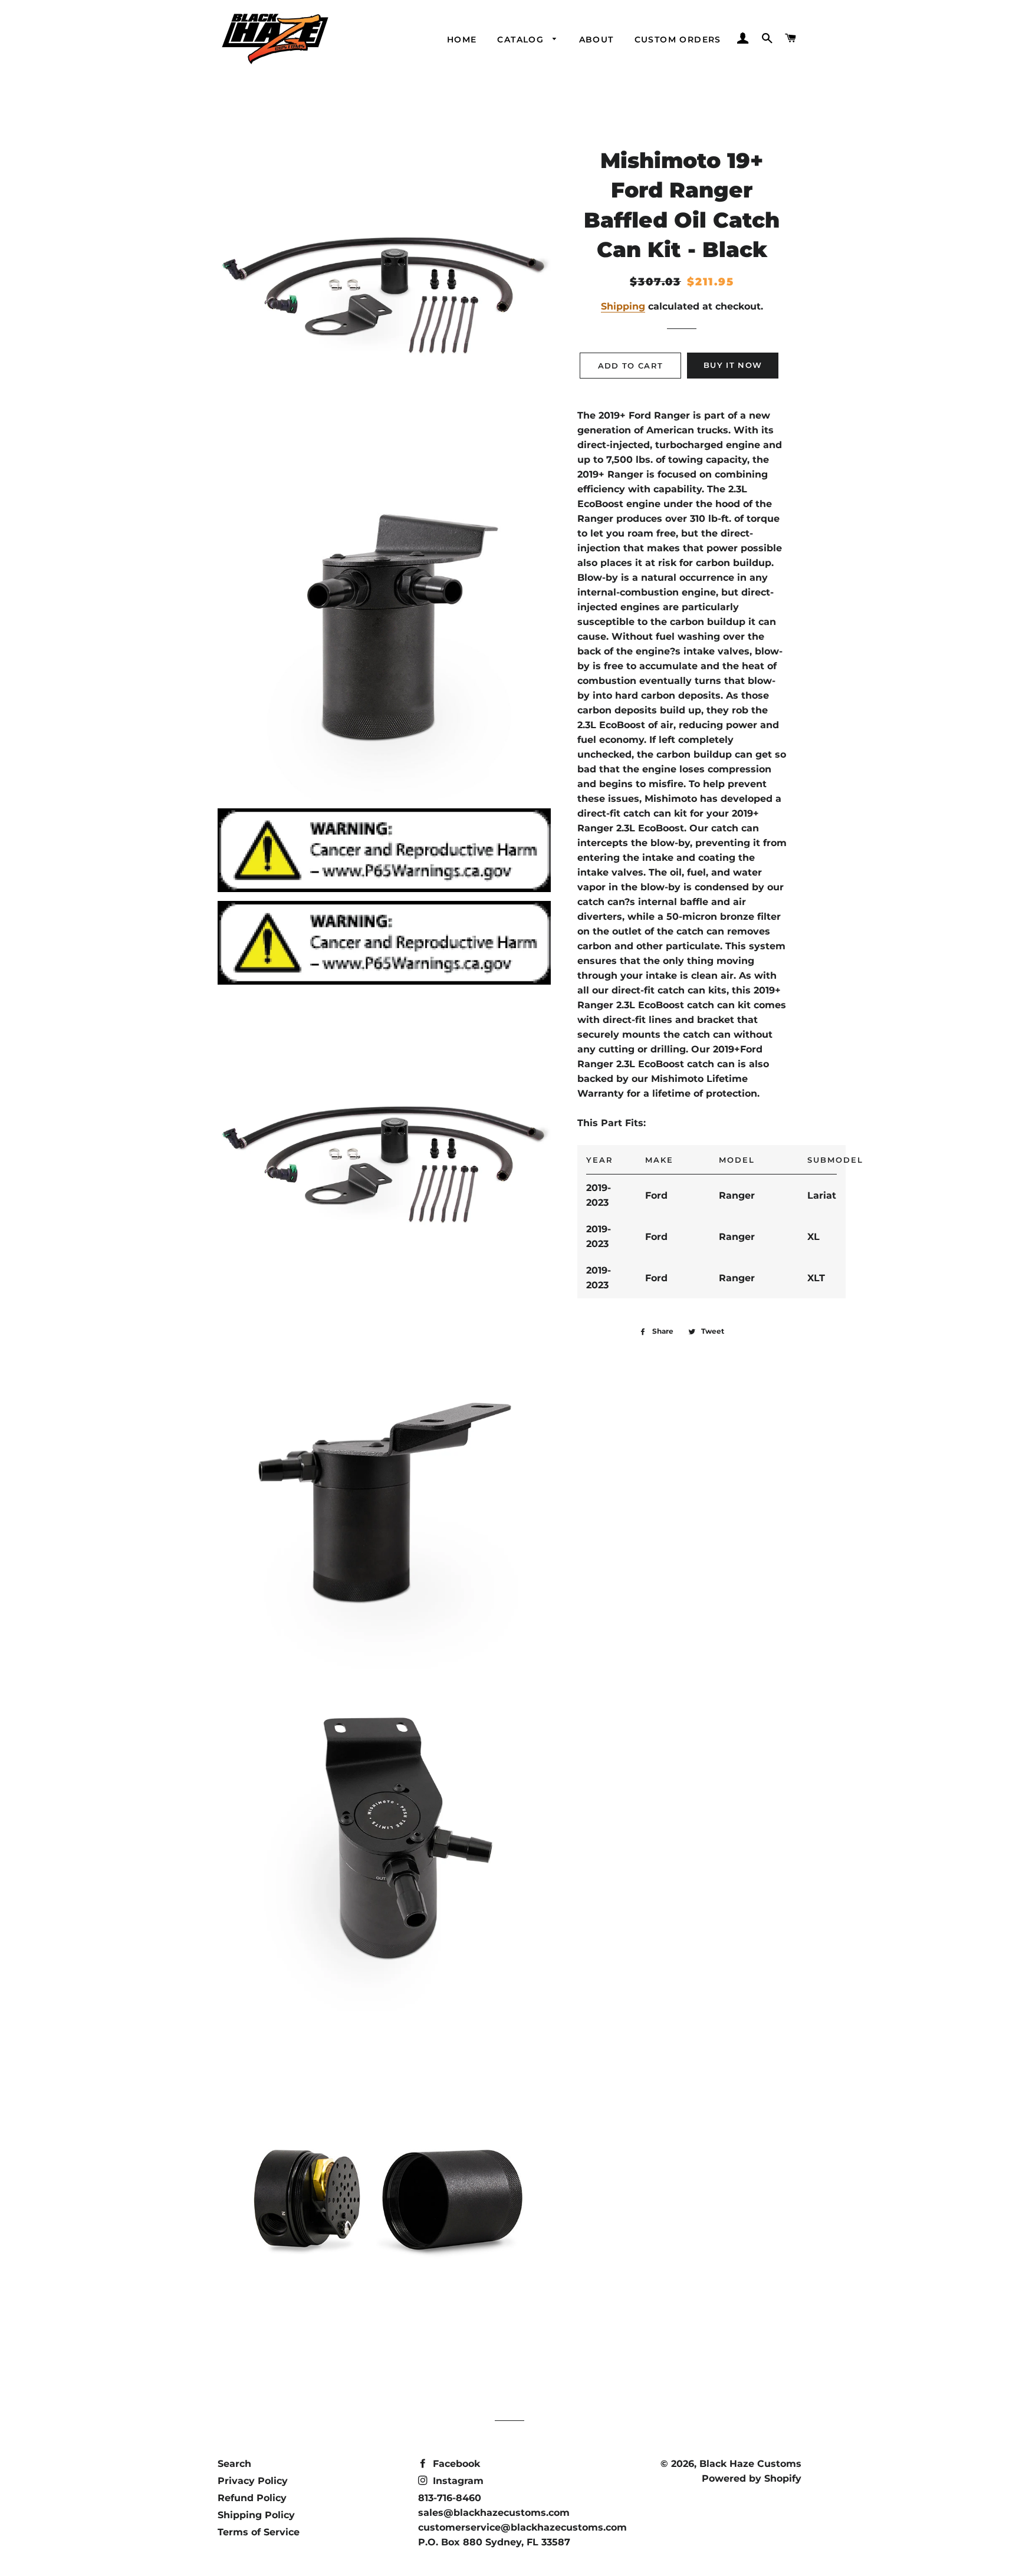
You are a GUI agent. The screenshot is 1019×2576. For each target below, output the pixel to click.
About (596, 40)
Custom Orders (678, 40)
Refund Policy (252, 2498)
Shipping (623, 306)
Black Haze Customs (750, 2464)
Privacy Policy (253, 2481)
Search (234, 2464)
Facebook (455, 2464)
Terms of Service (259, 2532)
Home (462, 40)
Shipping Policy (256, 2515)
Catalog (522, 40)
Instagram (457, 2481)
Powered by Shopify (752, 2478)
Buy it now (733, 365)
